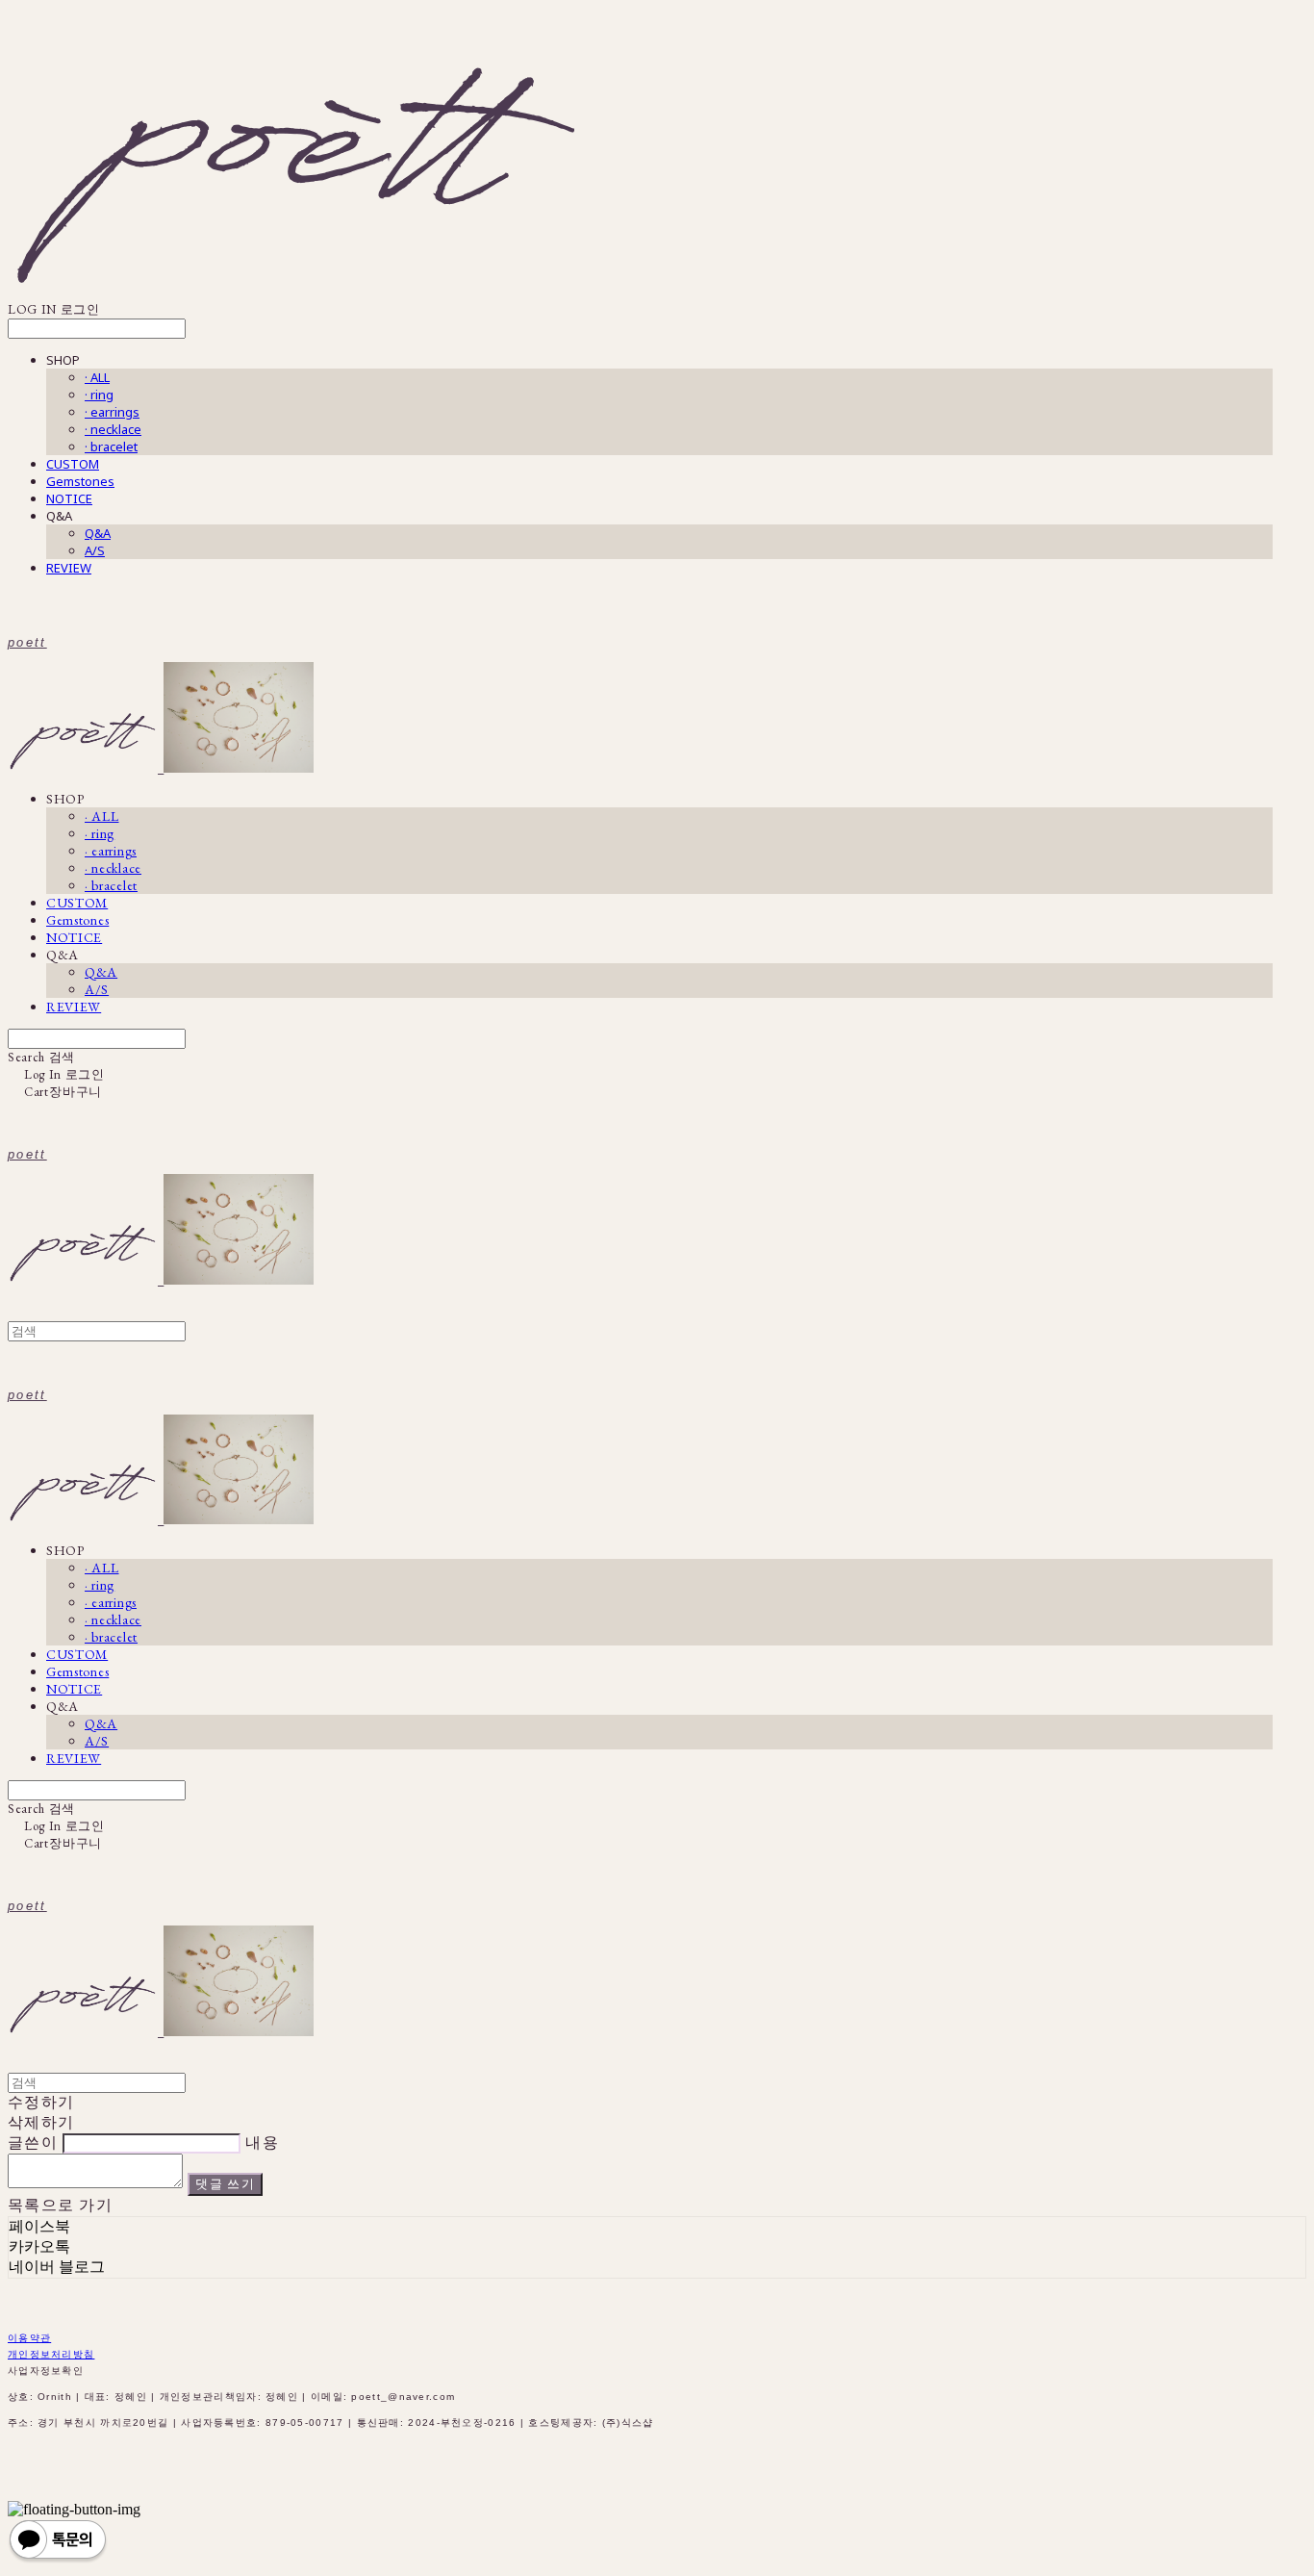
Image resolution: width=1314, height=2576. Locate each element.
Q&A (98, 533)
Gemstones (80, 481)
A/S (95, 550)
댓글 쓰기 (225, 2184)
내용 (262, 2142)
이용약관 (29, 2338)
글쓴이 (33, 2142)
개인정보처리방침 (51, 2354)
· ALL (97, 377)
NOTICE (69, 498)
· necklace (113, 429)
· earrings (112, 412)
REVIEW (69, 568)
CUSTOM (73, 464)
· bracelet (111, 446)
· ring (99, 395)
